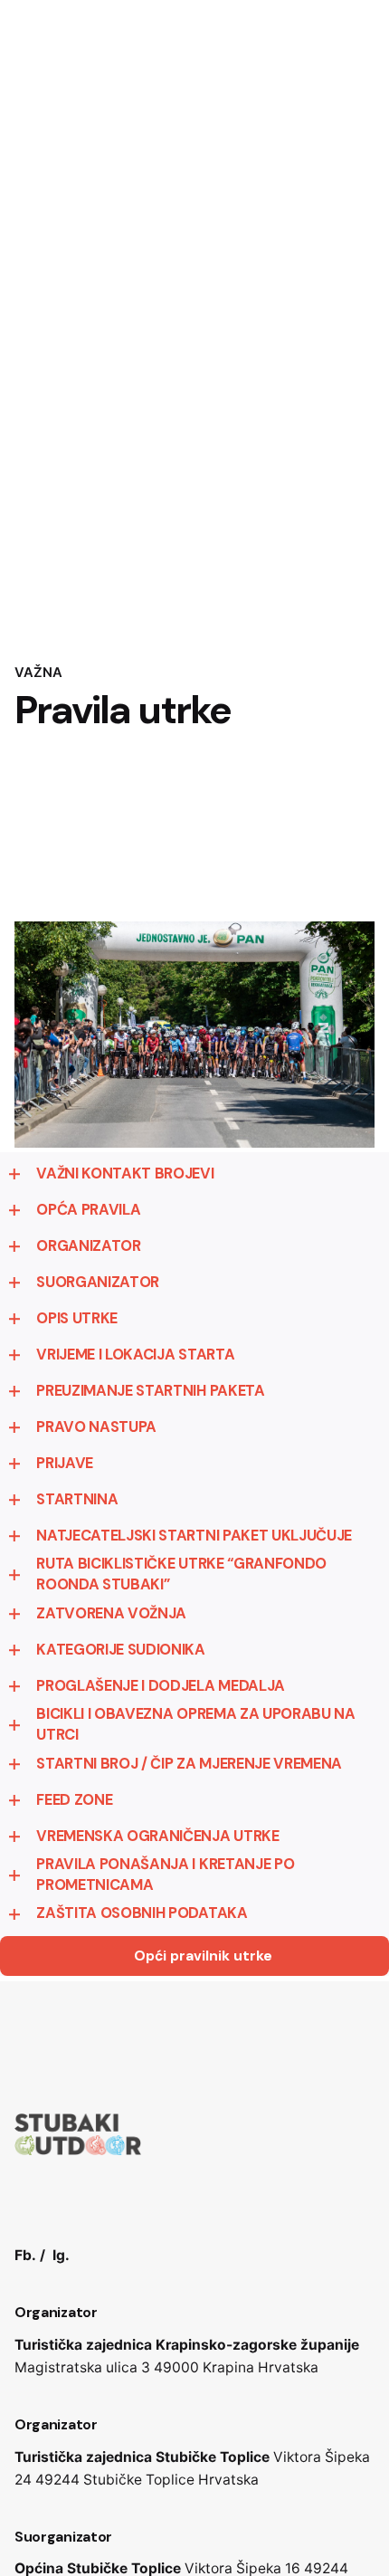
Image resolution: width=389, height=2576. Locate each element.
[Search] (353, 155)
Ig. (61, 2255)
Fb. (25, 2255)
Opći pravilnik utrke (203, 1956)
